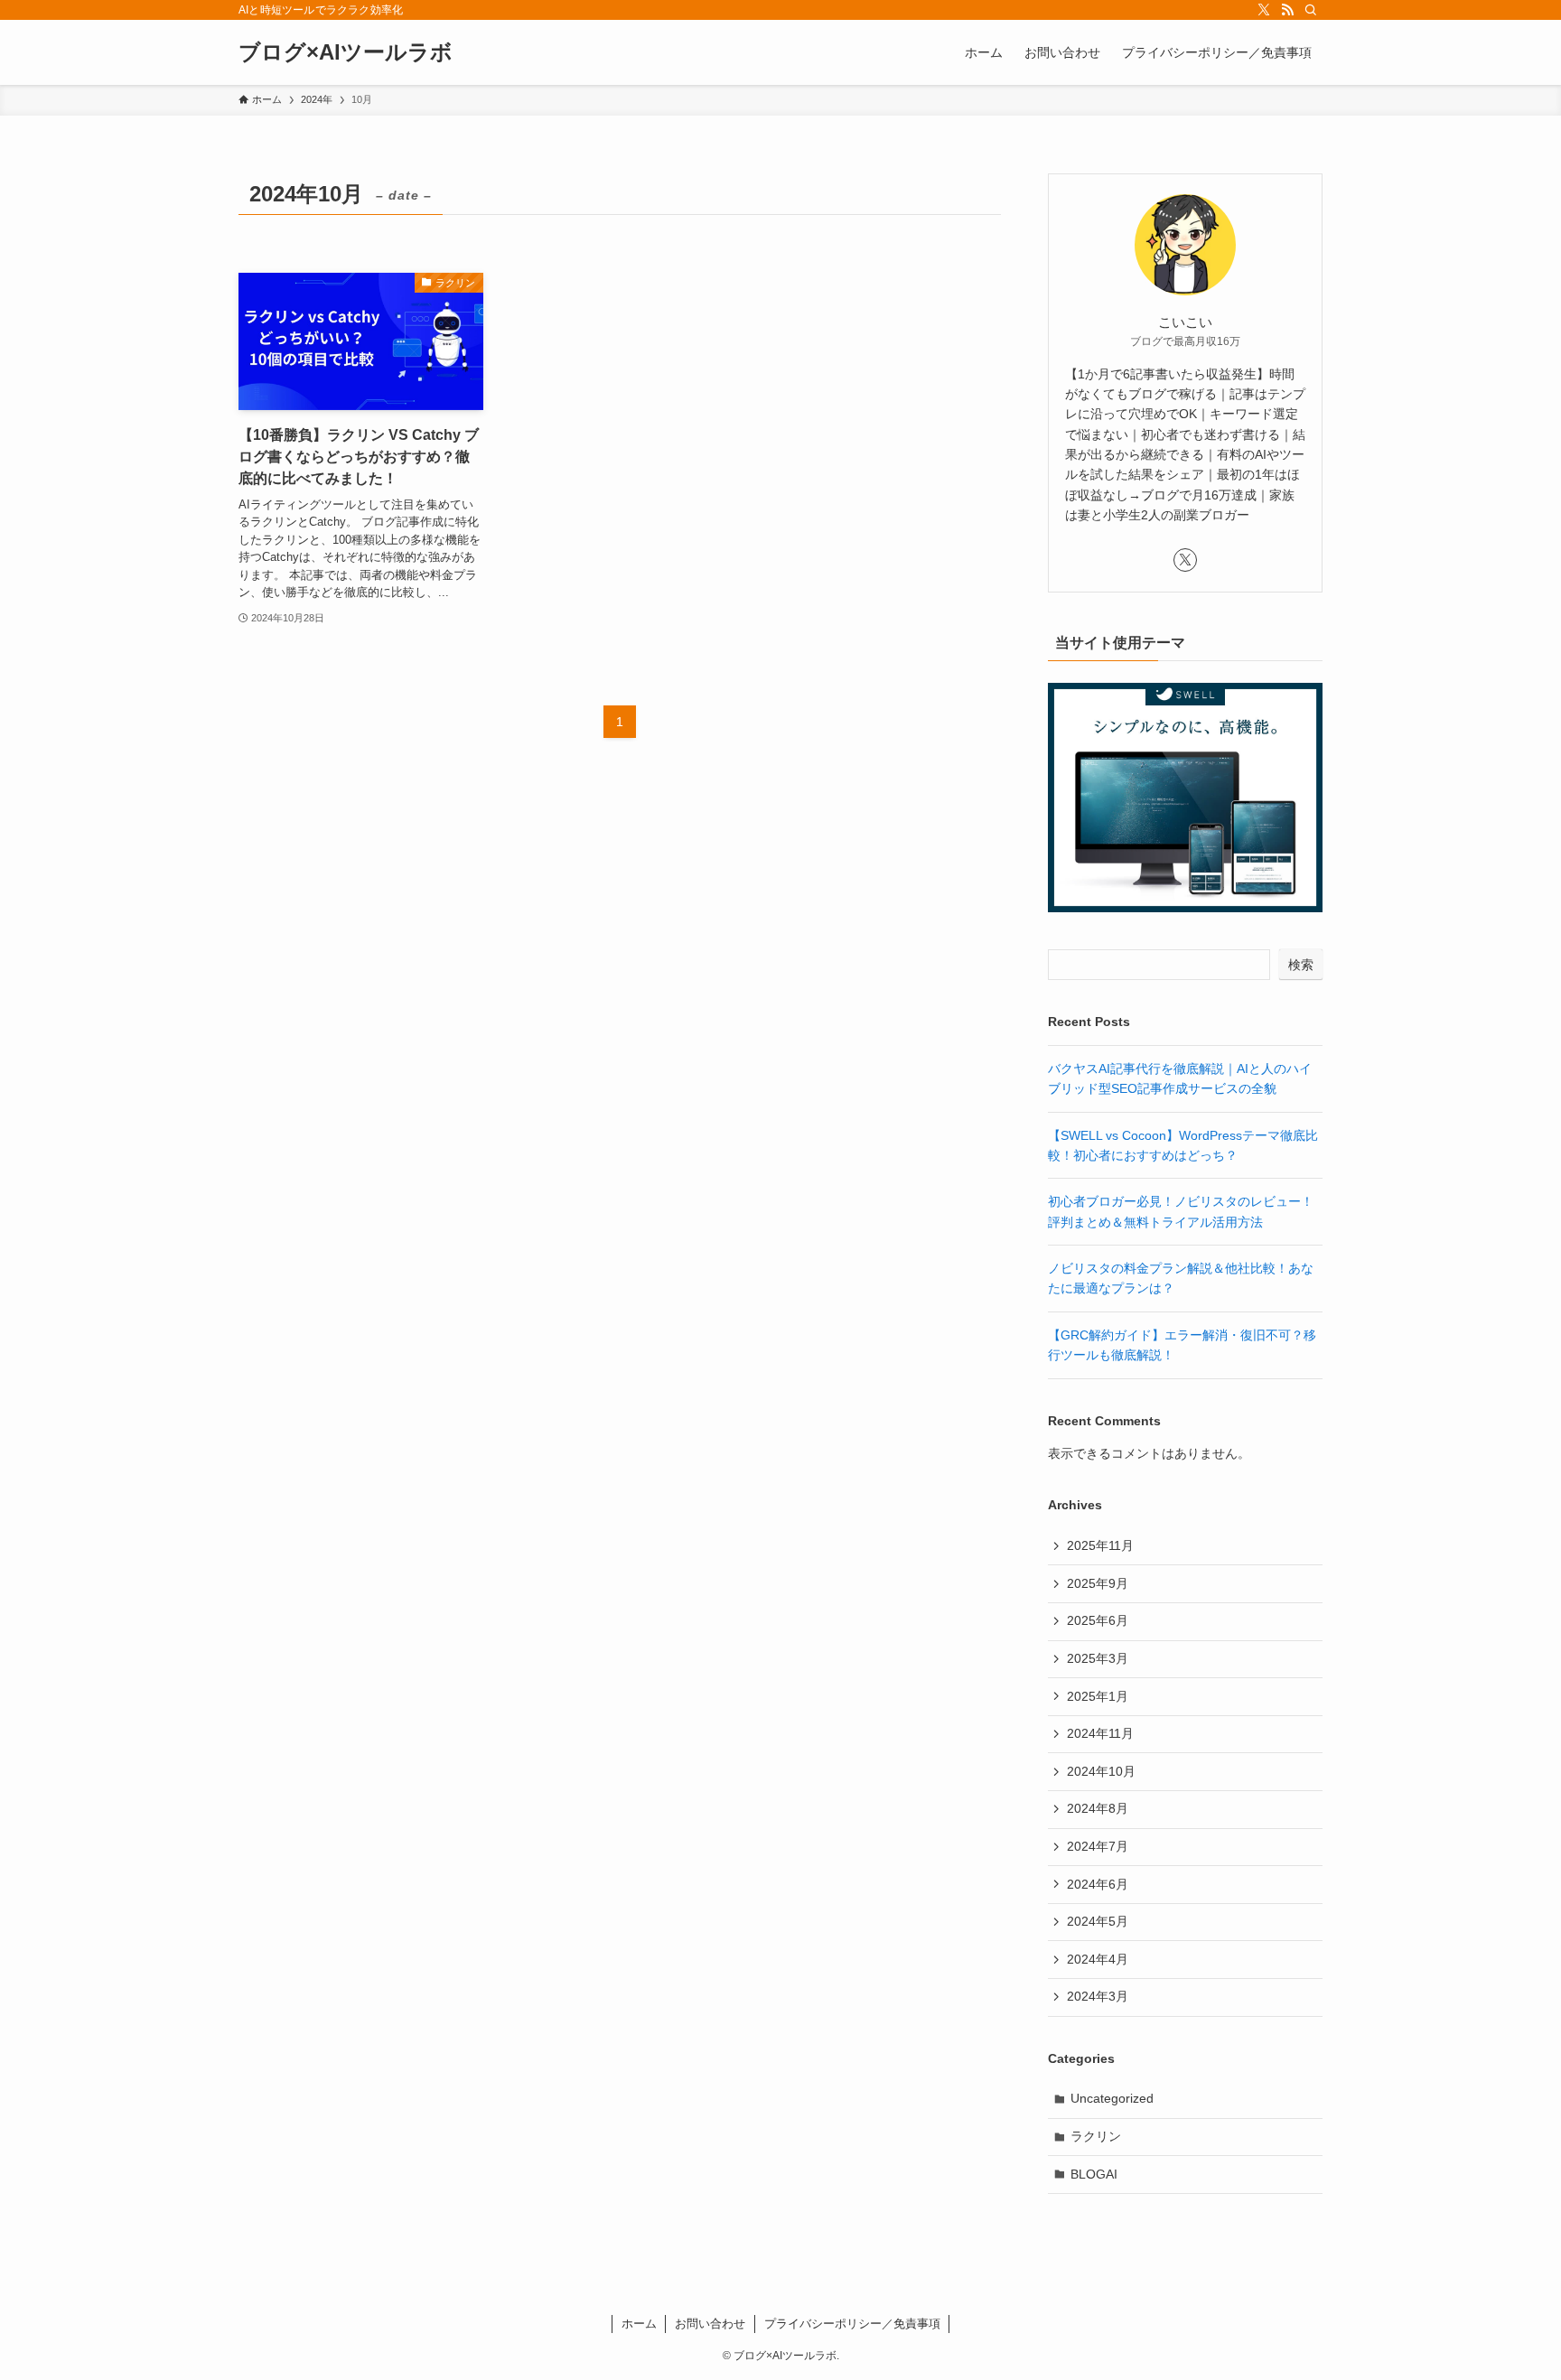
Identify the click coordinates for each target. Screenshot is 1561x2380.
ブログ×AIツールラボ (346, 52)
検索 (1301, 965)
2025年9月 (1098, 1583)
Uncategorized (1112, 2098)
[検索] (1311, 10)
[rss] (1287, 10)
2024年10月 (1101, 1771)
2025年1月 (1098, 1696)
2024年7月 (1098, 1846)
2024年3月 (1098, 1996)
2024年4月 (1098, 1959)
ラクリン (1096, 2136)
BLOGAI (1094, 2174)
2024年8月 (1098, 1808)
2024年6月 (1098, 1884)
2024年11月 (1100, 1733)
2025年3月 (1098, 1658)
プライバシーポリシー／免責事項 (852, 2324)
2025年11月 (1100, 1545)
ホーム (639, 2324)
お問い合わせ (710, 2324)
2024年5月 (1098, 1921)
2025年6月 (1098, 1620)
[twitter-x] (1264, 10)
